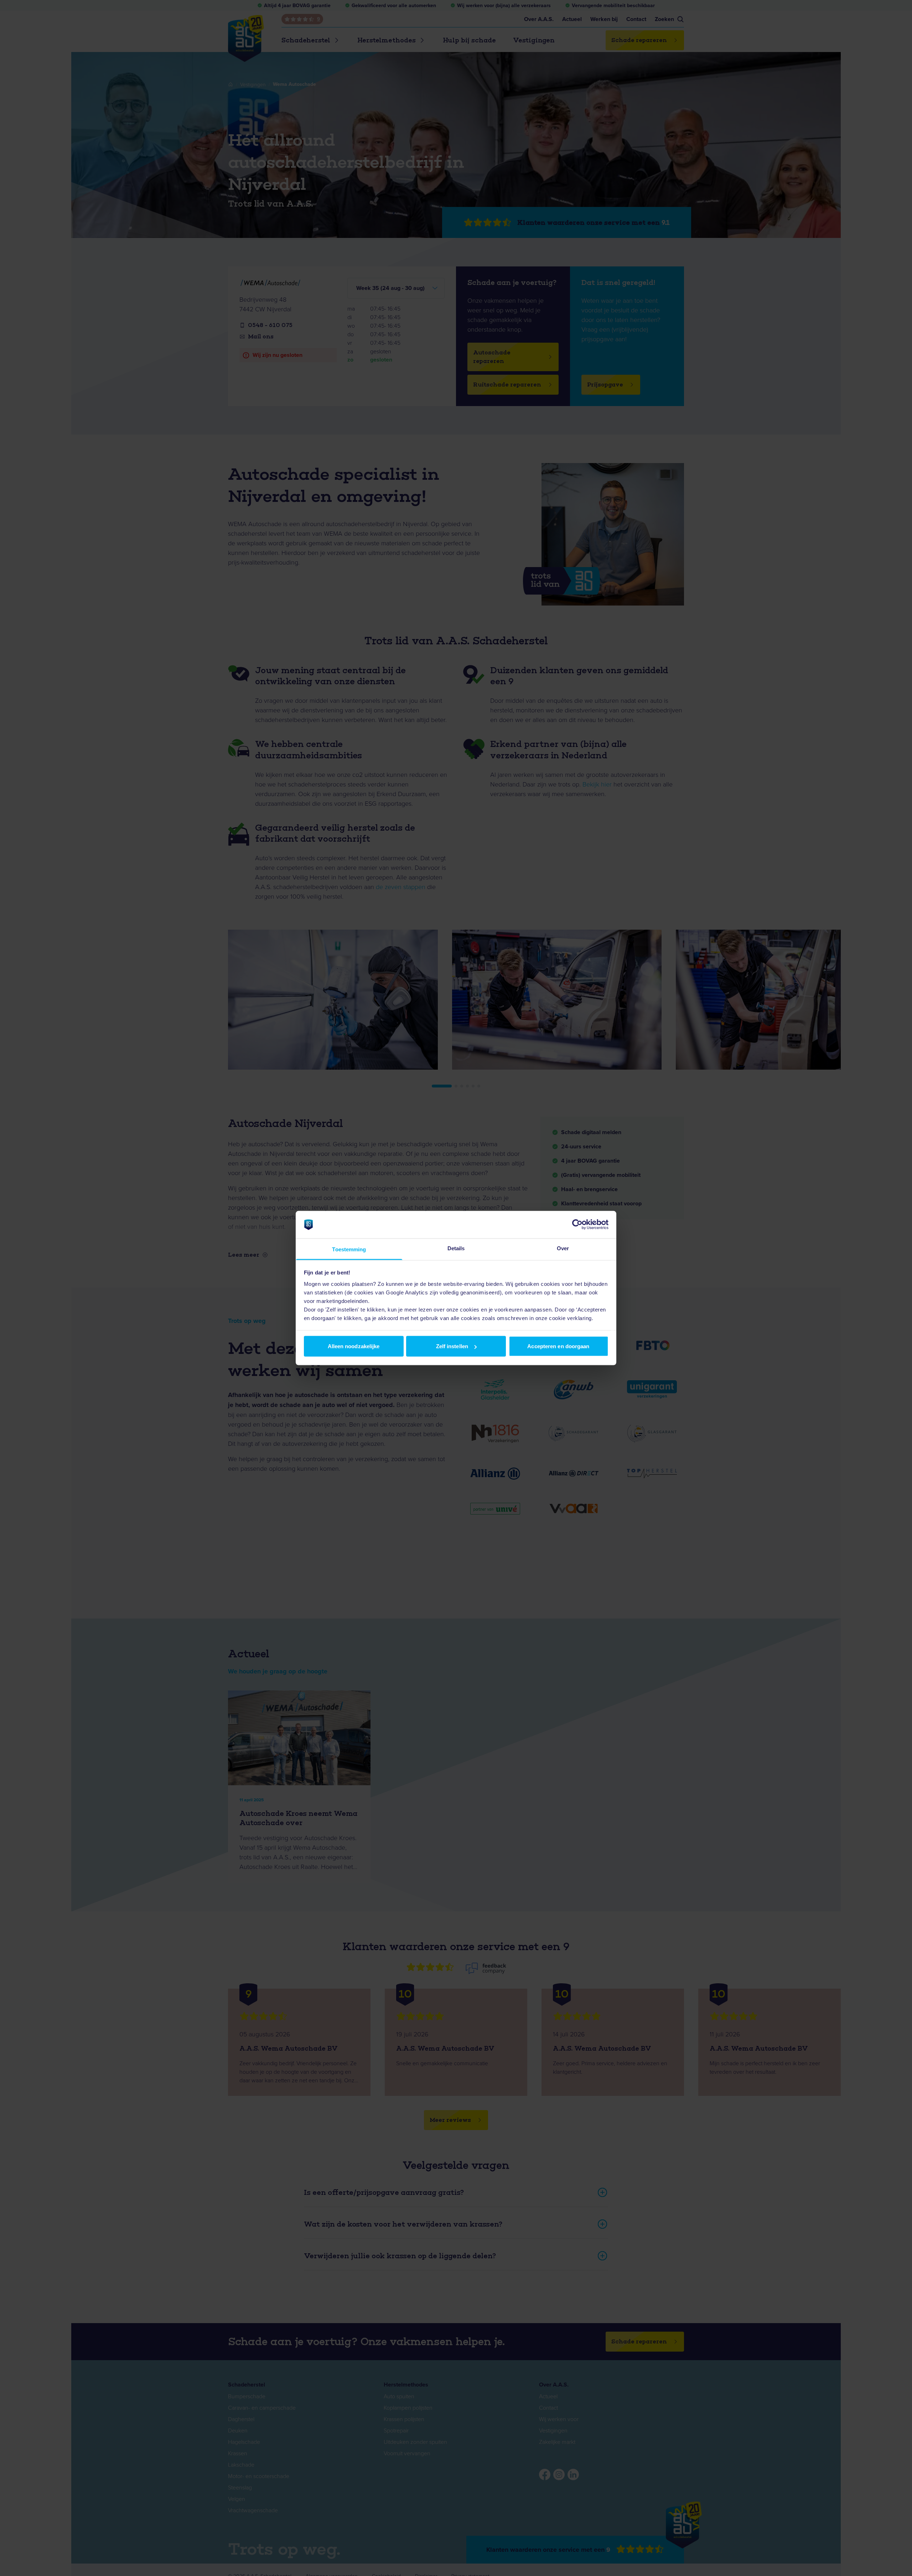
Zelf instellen (452, 1346)
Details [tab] (456, 1248)
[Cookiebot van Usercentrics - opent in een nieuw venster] (577, 1225)
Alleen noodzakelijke (354, 1346)
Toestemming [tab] (349, 1249)
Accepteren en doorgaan (558, 1346)
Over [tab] (563, 1248)
